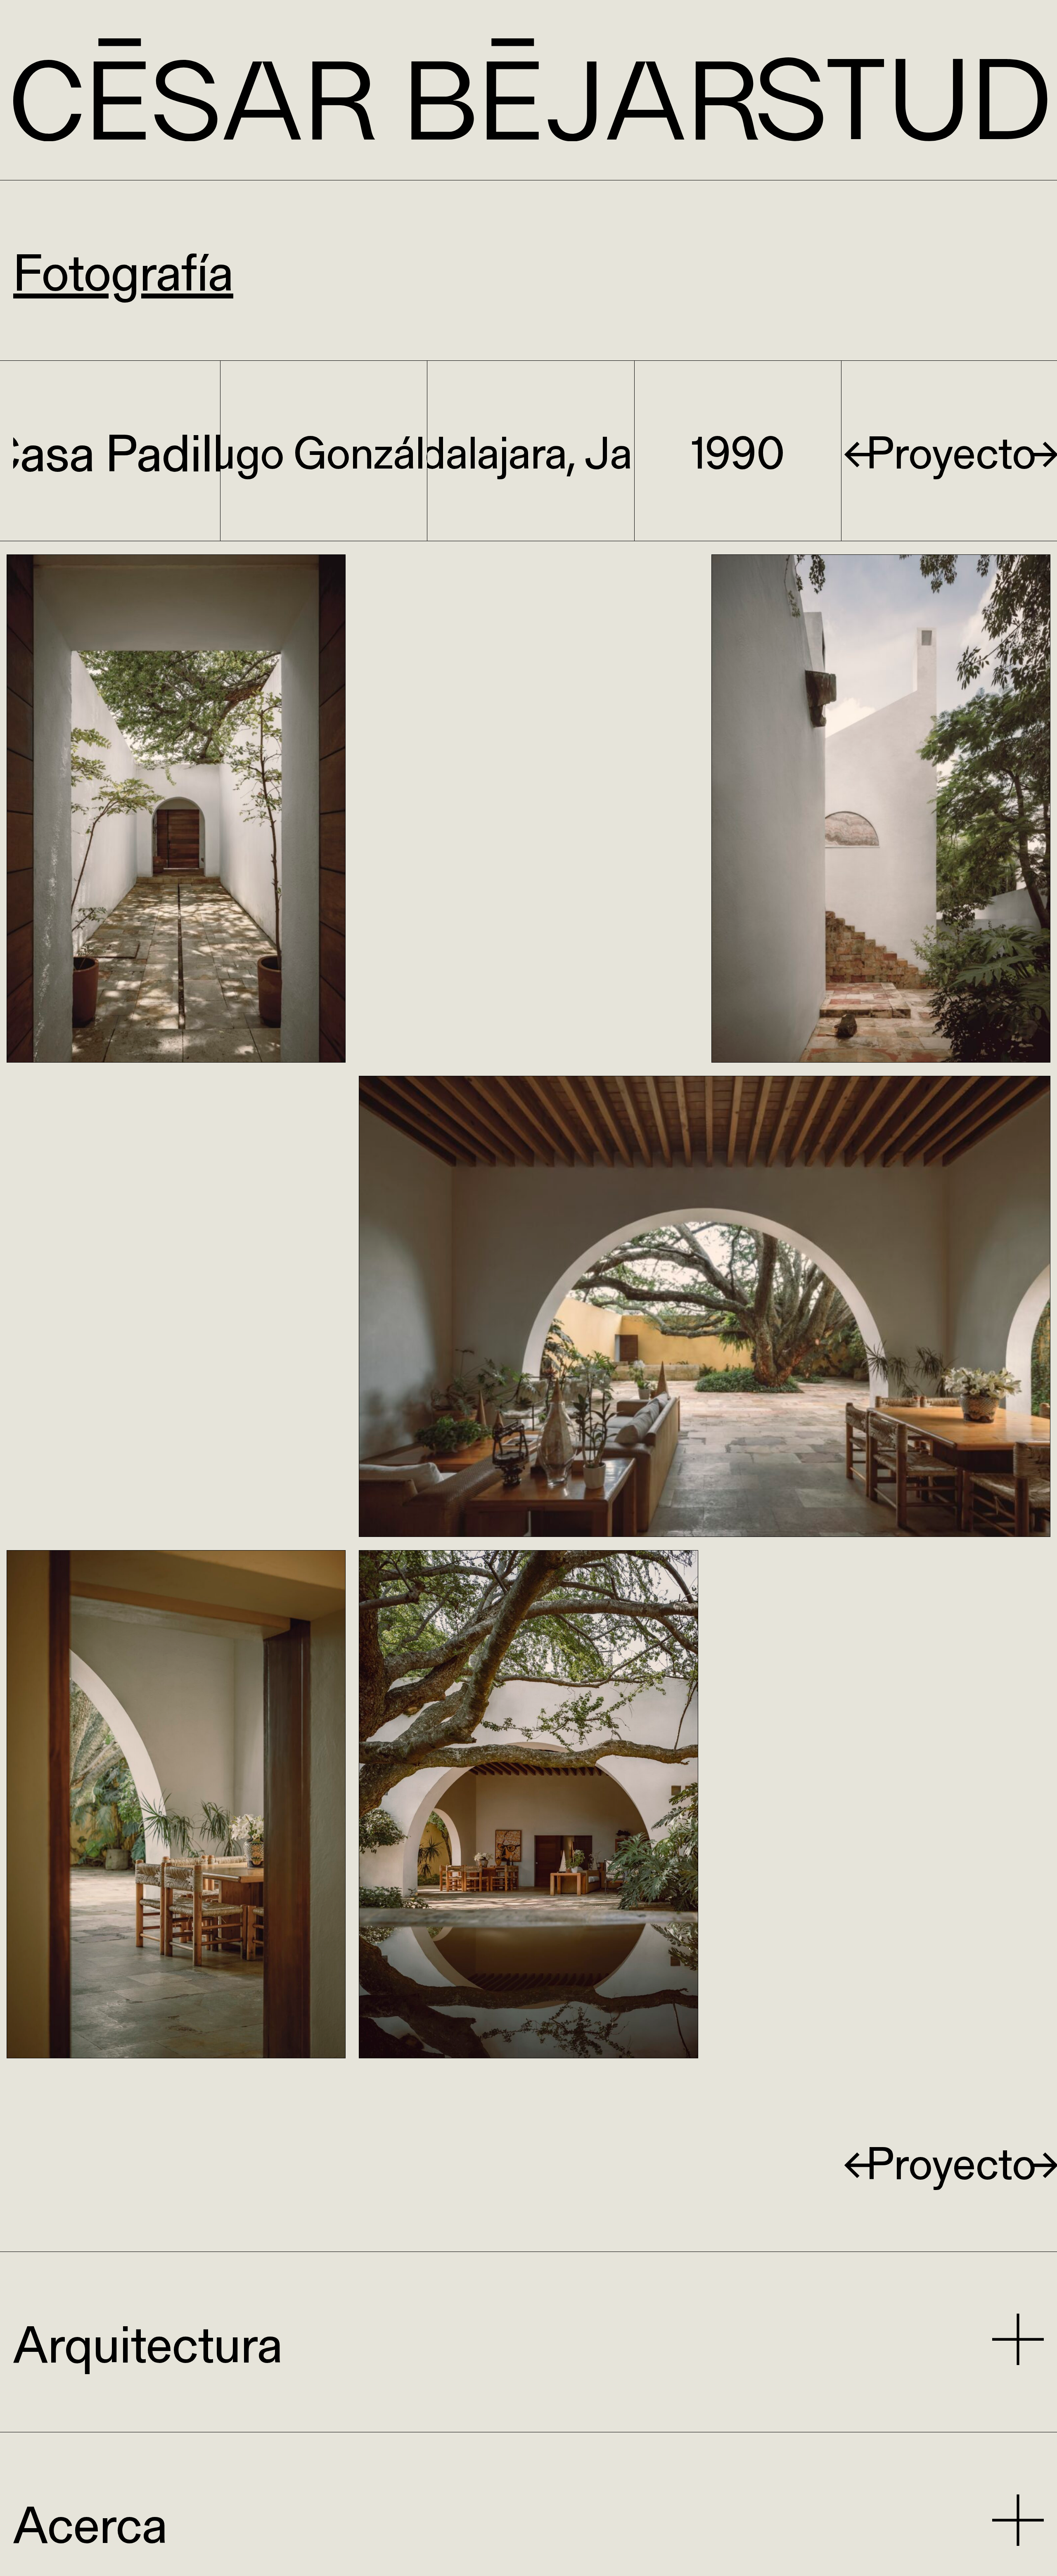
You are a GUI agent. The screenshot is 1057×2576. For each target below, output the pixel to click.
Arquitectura (148, 2342)
